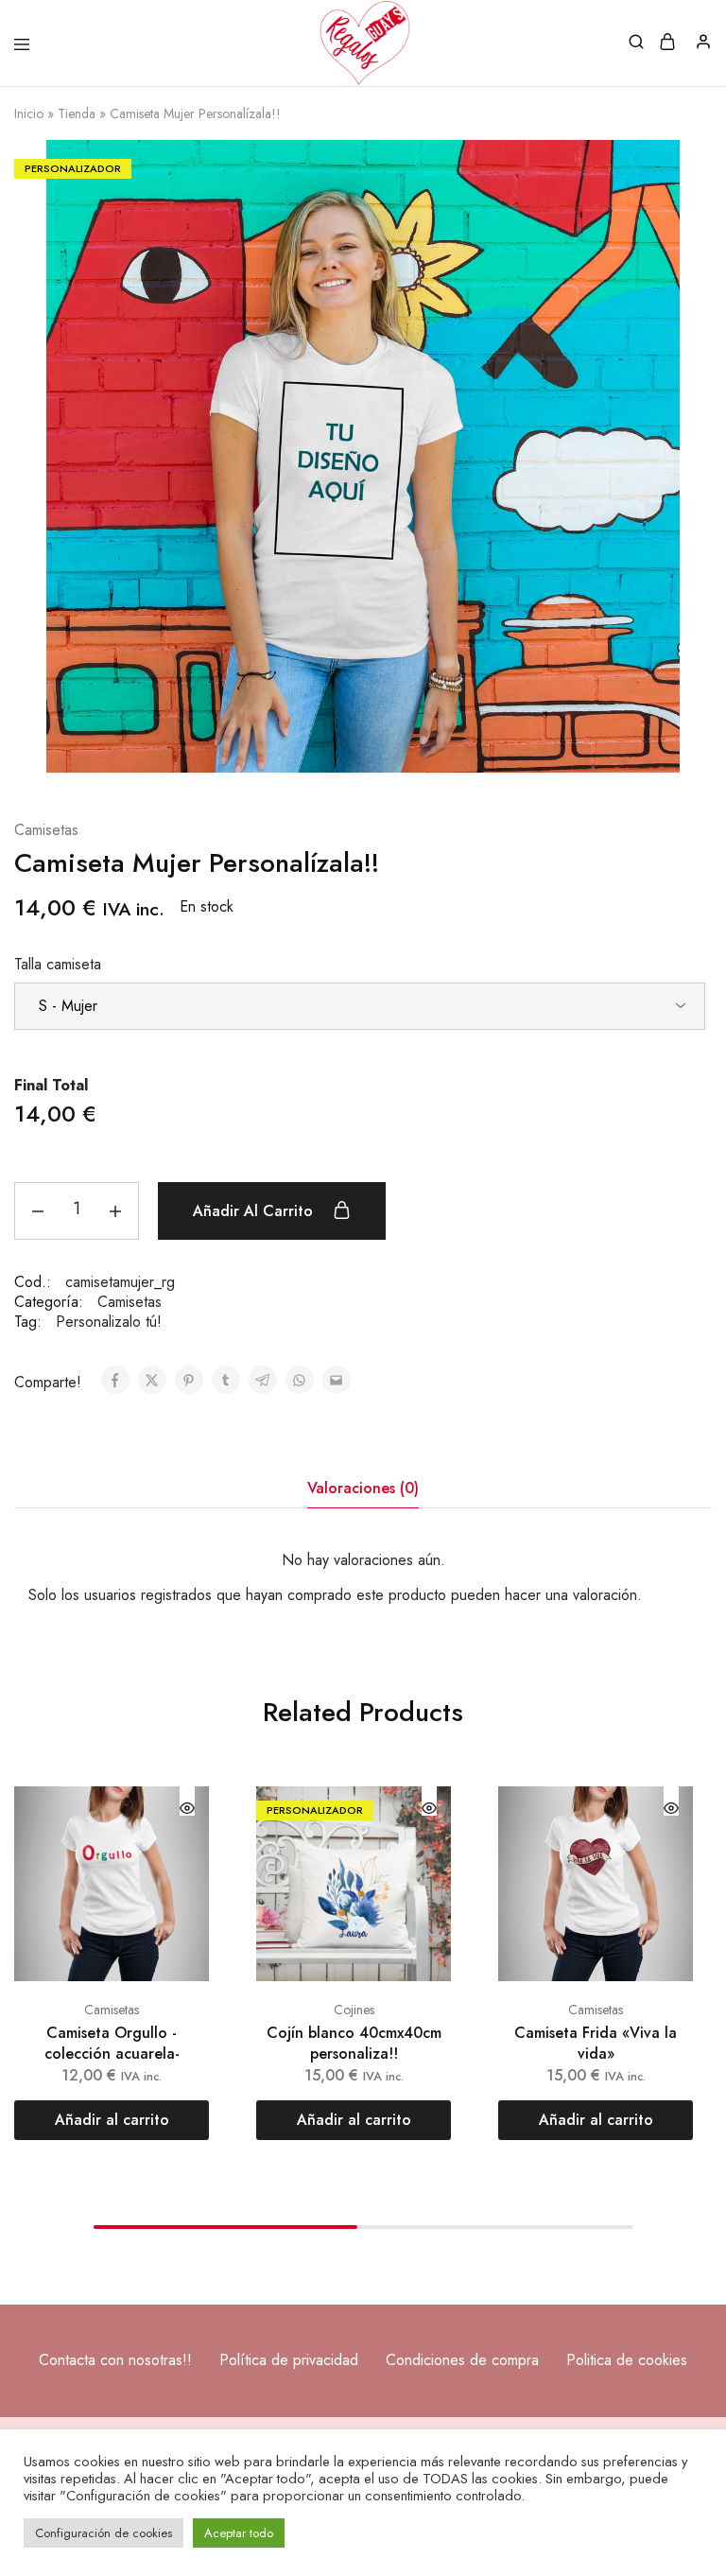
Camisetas (46, 831)
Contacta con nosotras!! (115, 2360)
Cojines (354, 2010)
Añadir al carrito (255, 1211)
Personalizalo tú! (109, 1322)
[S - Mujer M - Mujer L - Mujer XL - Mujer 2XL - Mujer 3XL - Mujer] (360, 1006)
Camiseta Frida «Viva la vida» (596, 2043)
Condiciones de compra (462, 2360)
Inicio (29, 113)
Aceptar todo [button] (239, 2533)
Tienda (77, 113)
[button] (112, 2120)
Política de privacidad (289, 2360)
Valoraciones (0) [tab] (363, 1488)
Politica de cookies (627, 2360)
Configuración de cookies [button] (104, 2533)
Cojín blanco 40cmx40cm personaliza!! (354, 2043)
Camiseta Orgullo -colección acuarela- (112, 2043)
